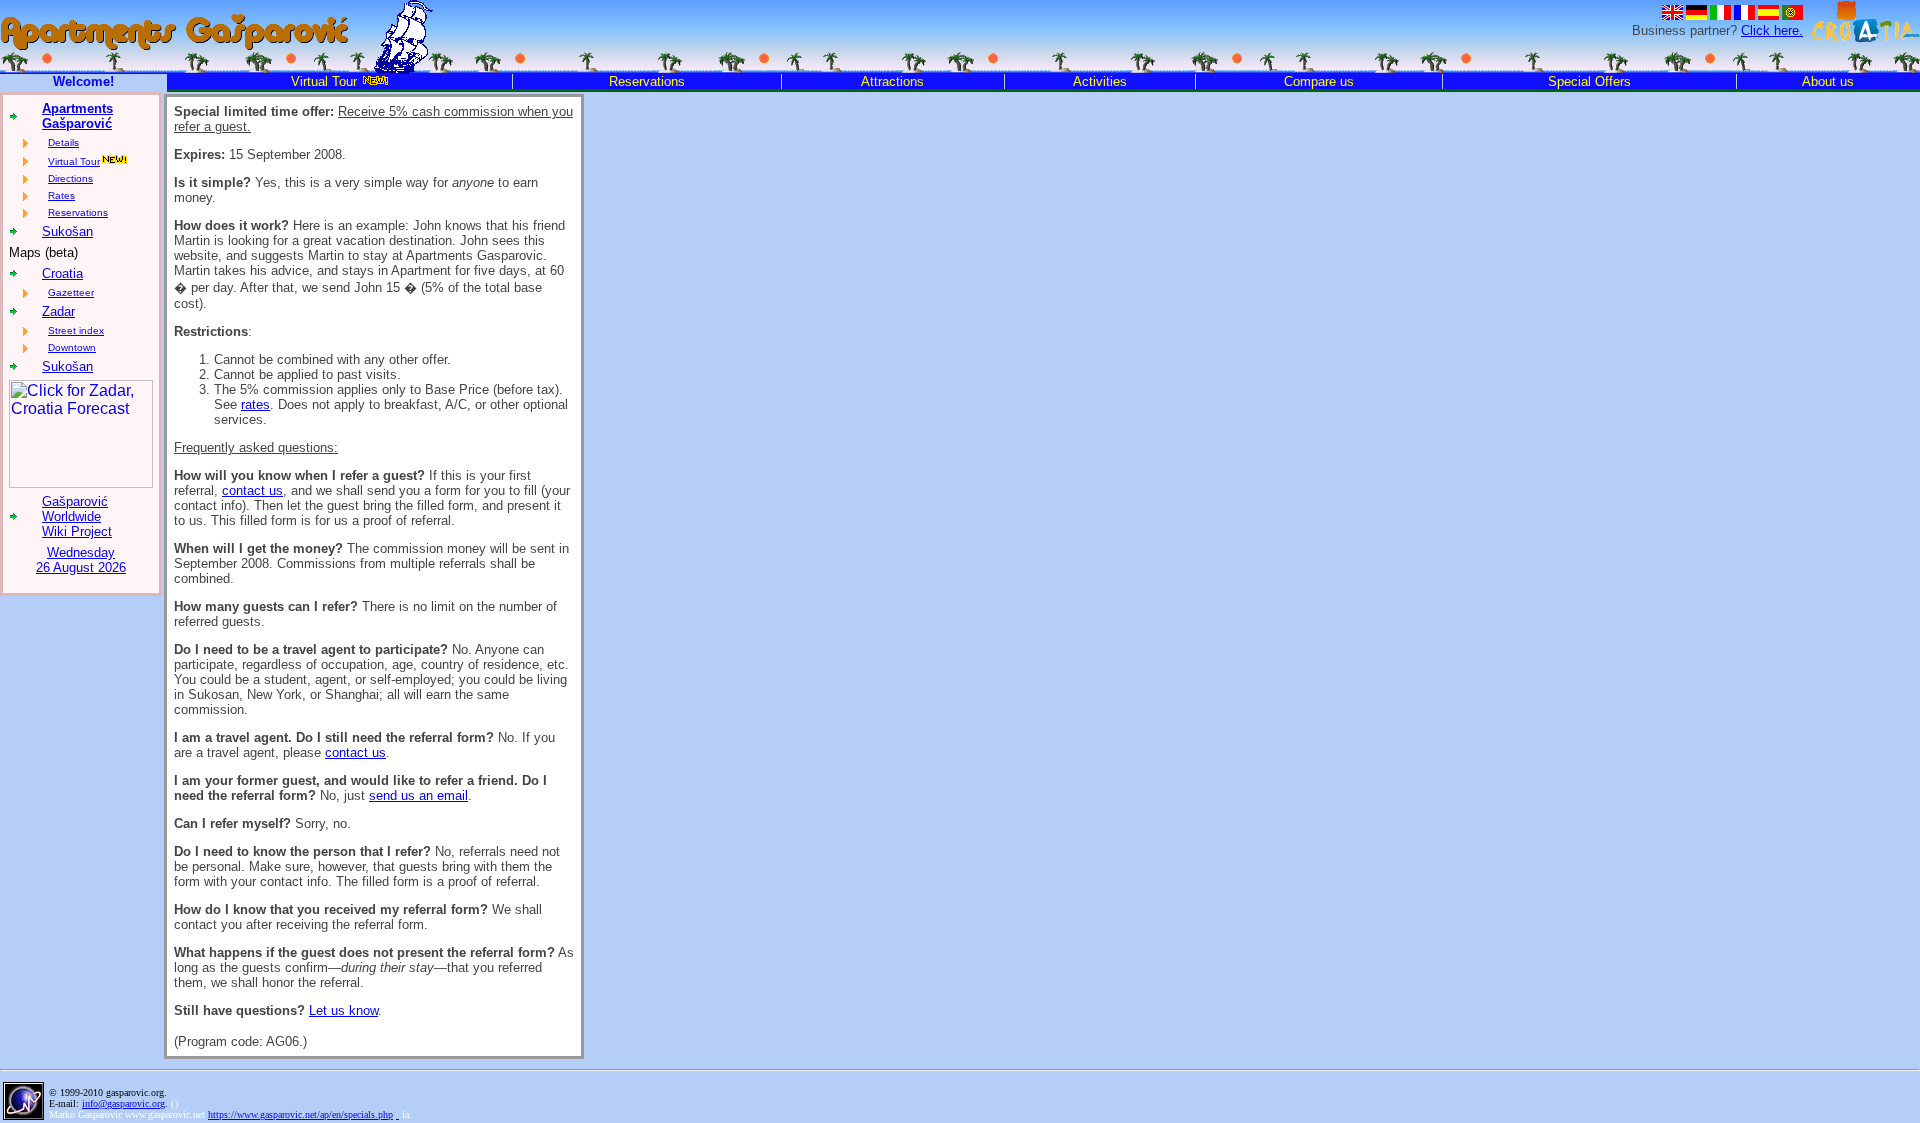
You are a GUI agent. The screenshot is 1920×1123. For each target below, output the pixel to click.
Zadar (58, 311)
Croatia (62, 273)
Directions (70, 178)
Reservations (78, 212)
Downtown (72, 347)
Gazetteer (71, 292)
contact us (252, 490)
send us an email (418, 795)
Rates (61, 195)
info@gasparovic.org (123, 1103)
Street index (76, 330)
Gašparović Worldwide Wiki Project (77, 516)
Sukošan (67, 231)
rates (255, 404)
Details (63, 142)
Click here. (1772, 30)
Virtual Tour (74, 161)
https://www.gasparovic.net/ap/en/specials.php (300, 1114)
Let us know (343, 1010)
